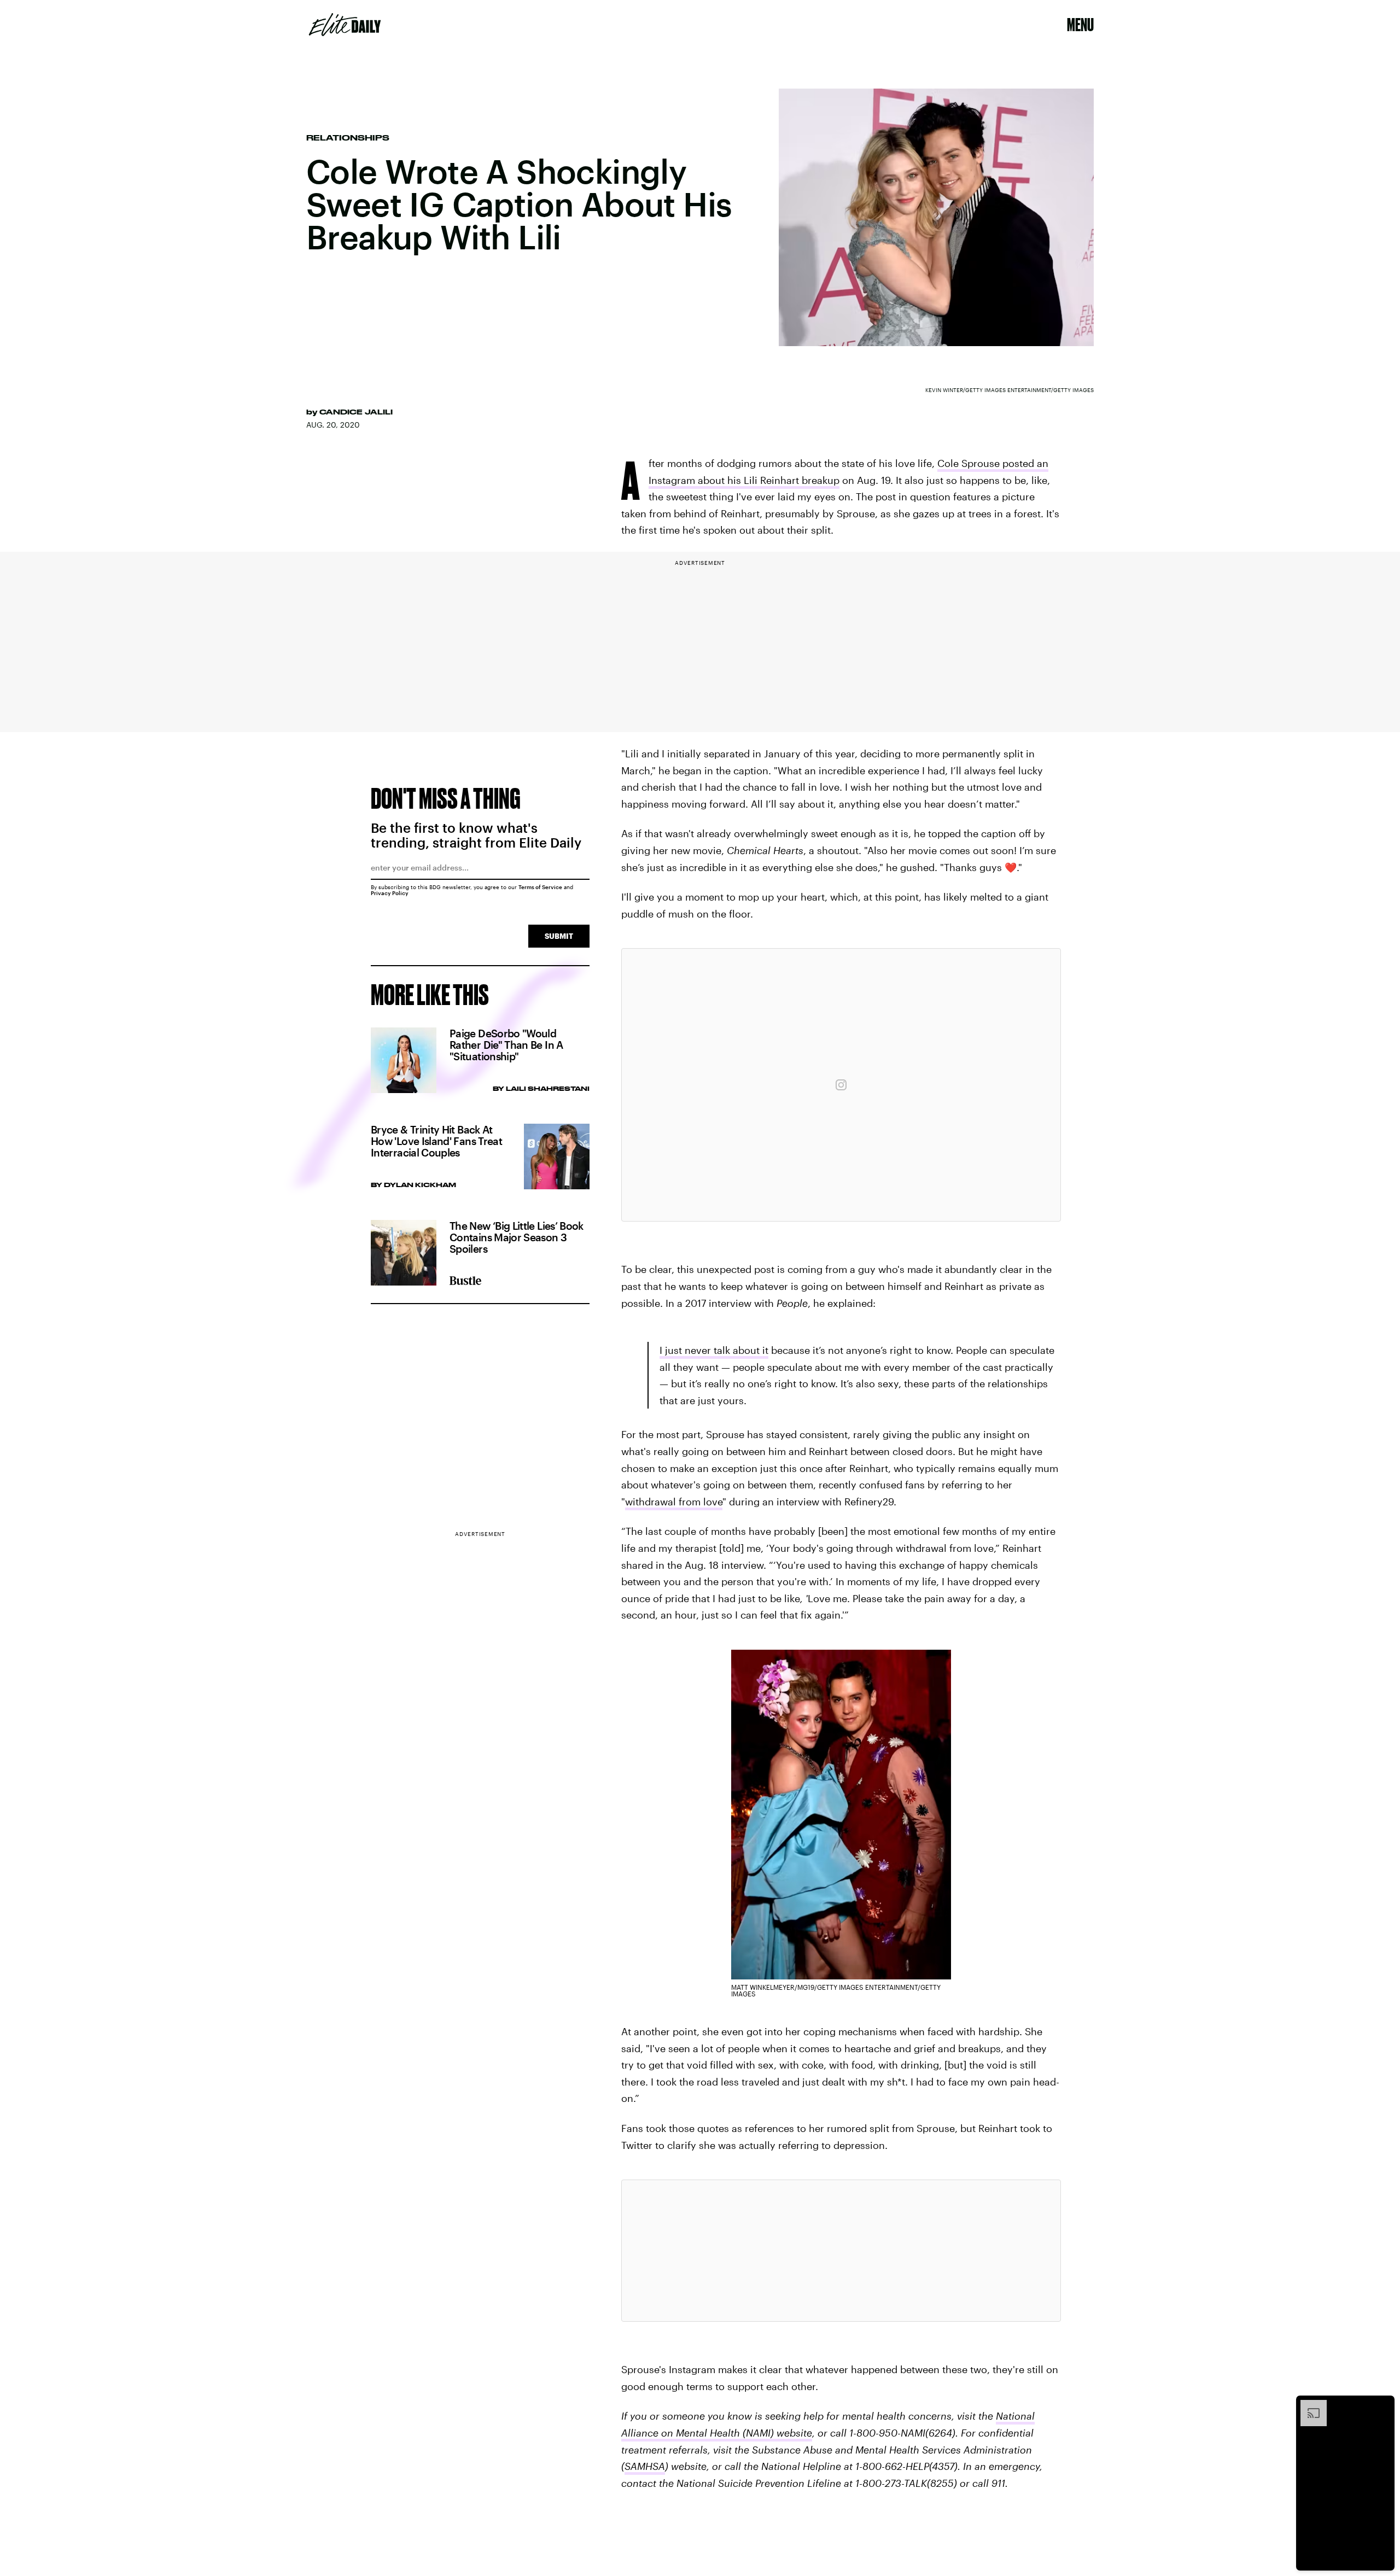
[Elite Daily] (345, 25)
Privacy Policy (390, 893)
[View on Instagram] (841, 1085)
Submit (559, 936)
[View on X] (841, 2251)
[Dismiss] (1382, 2405)
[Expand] (1308, 2405)
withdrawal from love (674, 1502)
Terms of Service (540, 887)
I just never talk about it (714, 1350)
